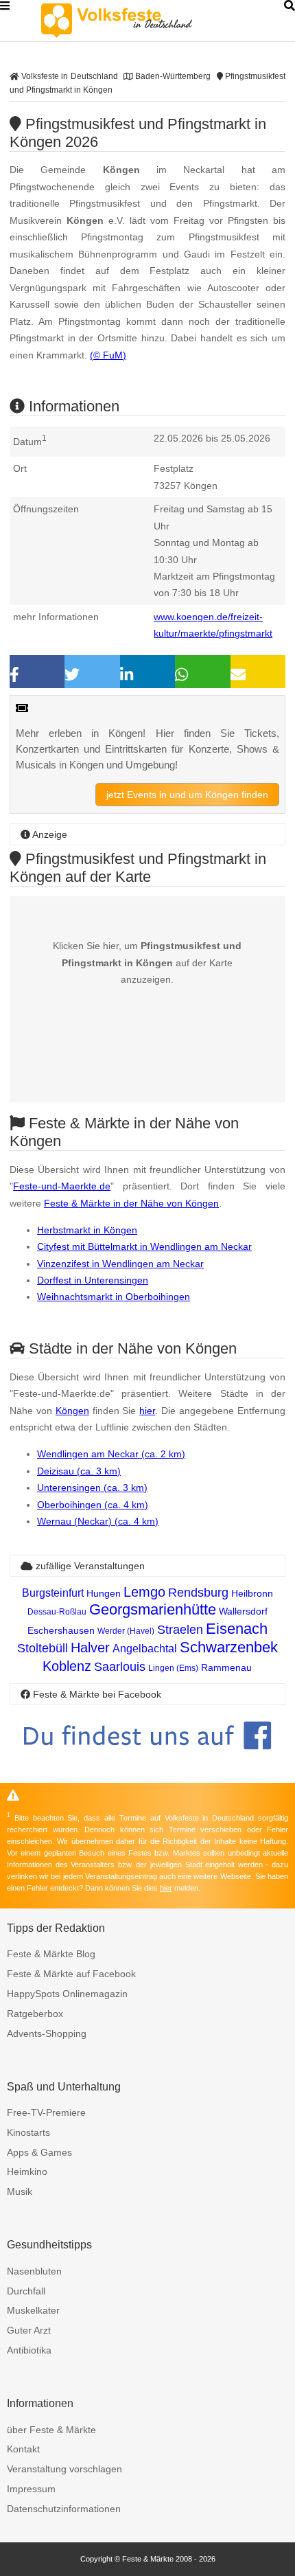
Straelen (180, 1630)
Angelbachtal (145, 1649)
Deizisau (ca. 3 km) (79, 1471)
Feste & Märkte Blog (51, 1954)
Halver (90, 1648)
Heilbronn (252, 1593)
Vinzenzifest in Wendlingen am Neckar (120, 1264)
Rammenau (226, 1667)
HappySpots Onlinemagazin (67, 1994)
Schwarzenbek (229, 1647)
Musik (20, 2191)
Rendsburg (198, 1593)
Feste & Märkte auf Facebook (71, 1974)
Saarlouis (120, 1667)
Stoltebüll (43, 1648)
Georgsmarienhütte (153, 1609)
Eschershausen (61, 1630)
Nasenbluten (34, 2271)
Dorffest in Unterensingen (93, 1280)
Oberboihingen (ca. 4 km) (93, 1505)
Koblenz (67, 1666)
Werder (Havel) (126, 1631)
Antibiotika (29, 2350)
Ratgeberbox (35, 2014)
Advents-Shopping (47, 2033)
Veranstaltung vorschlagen (64, 2469)
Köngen (72, 1411)
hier (147, 1411)
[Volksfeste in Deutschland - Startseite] (137, 21)
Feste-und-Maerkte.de (62, 1186)
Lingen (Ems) (173, 1668)
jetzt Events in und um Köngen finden (187, 795)
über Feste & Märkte (51, 2430)
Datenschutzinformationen (64, 2509)
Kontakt (23, 2449)
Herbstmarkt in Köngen (87, 1230)
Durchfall (26, 2291)
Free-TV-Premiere (46, 2112)
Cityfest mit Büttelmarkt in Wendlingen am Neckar (144, 1246)
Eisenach (237, 1629)
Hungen (104, 1593)
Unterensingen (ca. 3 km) (92, 1488)
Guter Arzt (29, 2330)
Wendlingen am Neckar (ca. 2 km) (111, 1454)
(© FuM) (108, 355)
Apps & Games (39, 2152)
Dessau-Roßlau (57, 1612)
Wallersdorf (243, 1611)
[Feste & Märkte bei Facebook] (147, 1760)
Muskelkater (33, 2310)
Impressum (31, 2489)
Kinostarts (28, 2132)
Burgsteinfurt (53, 1593)
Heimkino (27, 2172)
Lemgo (144, 1592)
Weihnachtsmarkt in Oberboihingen (114, 1297)
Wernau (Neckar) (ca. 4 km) (98, 1521)
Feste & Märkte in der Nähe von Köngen (131, 1203)
